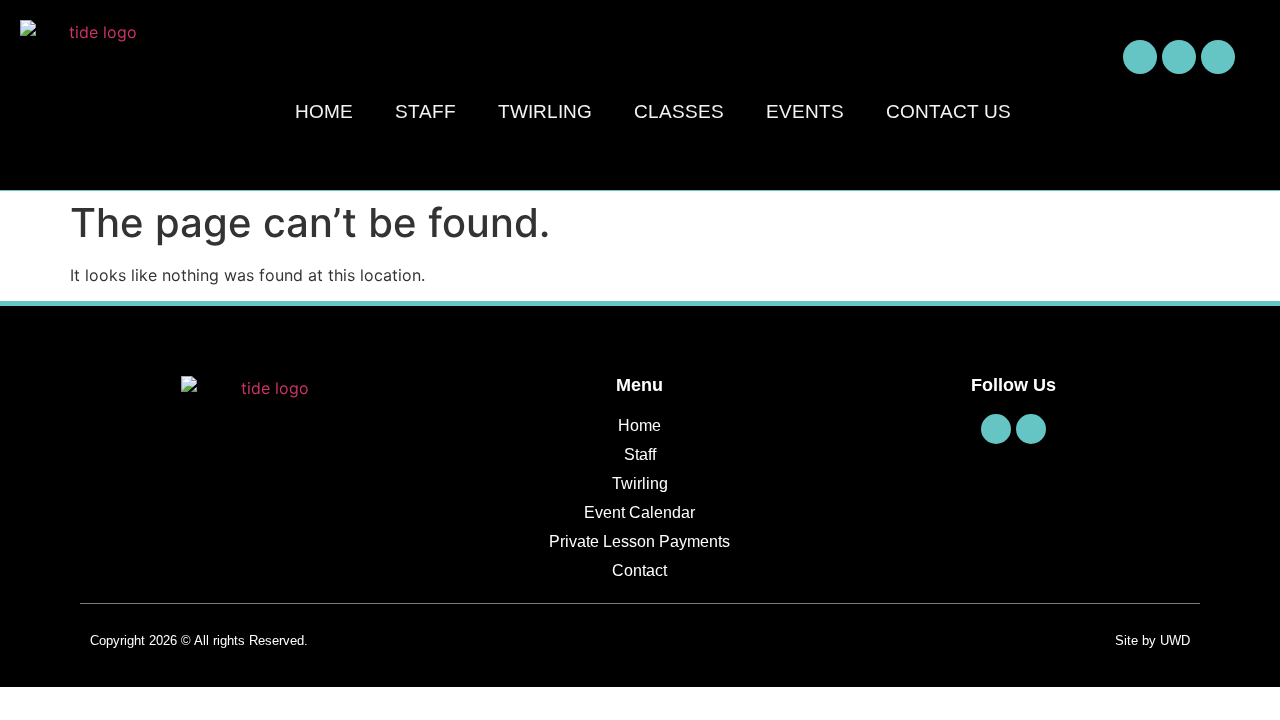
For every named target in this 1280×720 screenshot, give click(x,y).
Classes (679, 111)
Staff (425, 111)
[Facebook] (1140, 57)
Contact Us (948, 111)
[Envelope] (1218, 57)
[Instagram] (1179, 57)
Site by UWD (1152, 640)
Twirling (545, 111)
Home (324, 111)
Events (805, 111)
